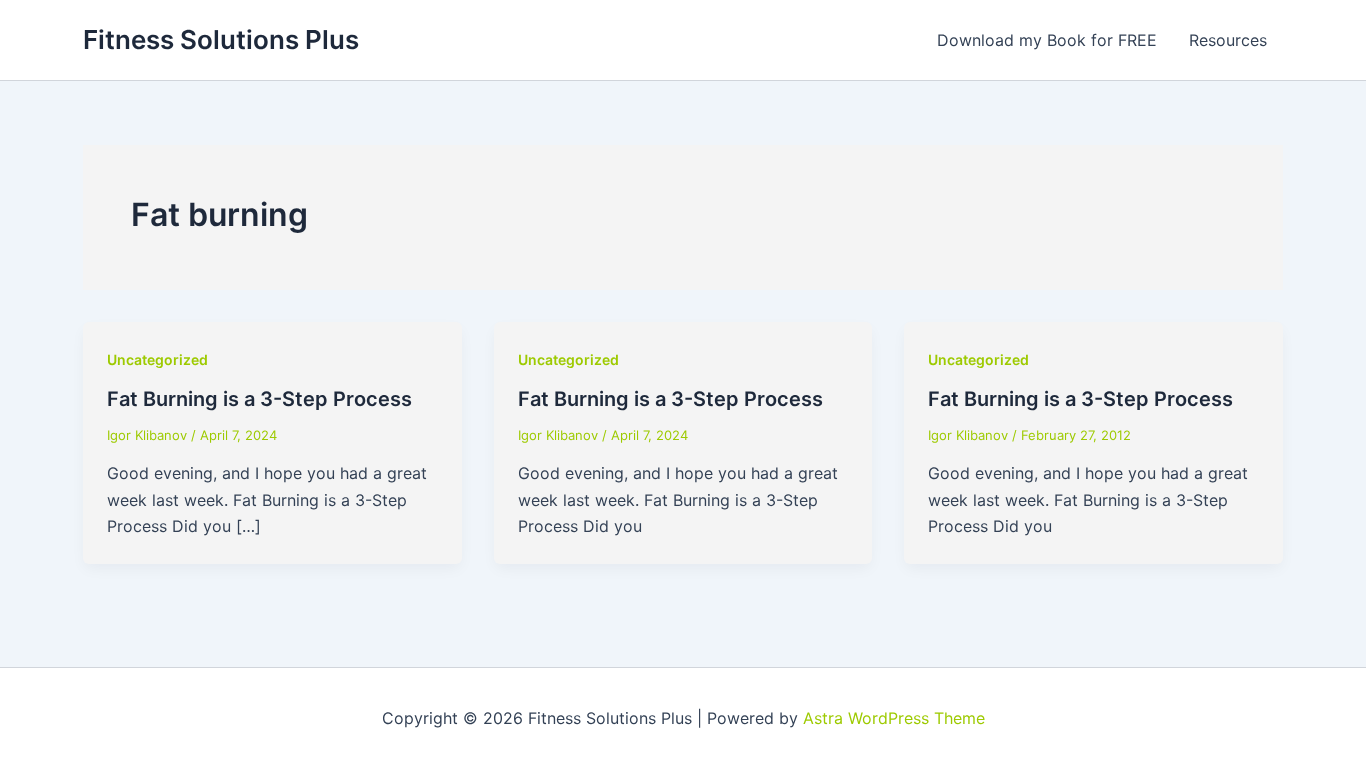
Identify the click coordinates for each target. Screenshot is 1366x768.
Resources (1228, 40)
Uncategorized (157, 359)
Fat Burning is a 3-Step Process (259, 399)
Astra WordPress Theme (894, 718)
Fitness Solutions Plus (221, 39)
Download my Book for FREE (1047, 40)
